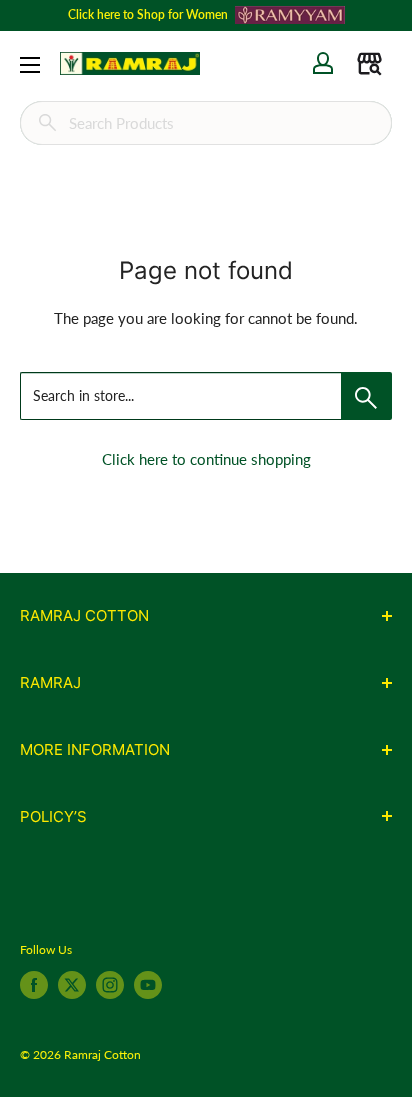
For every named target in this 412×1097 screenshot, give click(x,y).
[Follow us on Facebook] (34, 985)
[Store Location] (369, 63)
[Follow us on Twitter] (72, 985)
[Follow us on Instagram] (110, 985)
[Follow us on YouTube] (148, 985)
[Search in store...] (366, 396)
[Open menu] (30, 65)
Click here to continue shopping (206, 459)
